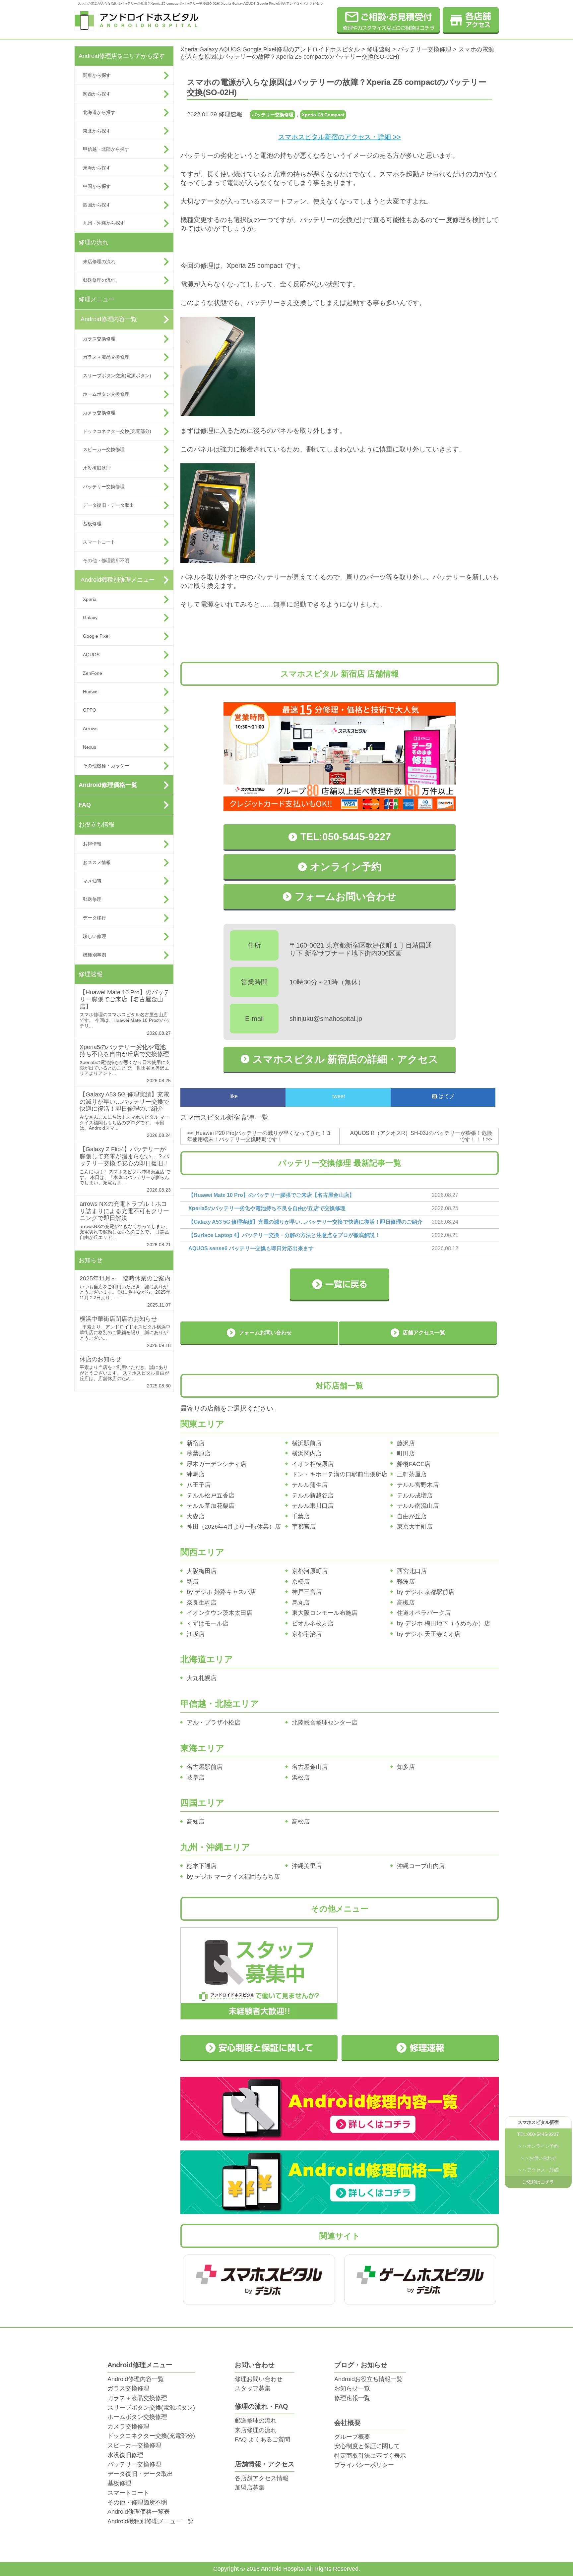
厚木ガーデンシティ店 (217, 1464)
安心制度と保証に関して (367, 2446)
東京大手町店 (415, 1527)
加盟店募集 (250, 2488)
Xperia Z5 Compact (323, 115)
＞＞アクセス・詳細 (538, 2171)
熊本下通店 (202, 1866)
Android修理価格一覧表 (139, 2512)
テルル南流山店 (418, 1506)
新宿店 (196, 1443)
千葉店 (301, 1516)
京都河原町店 (310, 1571)
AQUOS (91, 655)
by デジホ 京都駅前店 (426, 1592)
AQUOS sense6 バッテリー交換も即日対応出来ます (251, 1248)
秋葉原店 (199, 1453)
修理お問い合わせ (259, 2379)
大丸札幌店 (202, 1678)
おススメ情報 (97, 862)
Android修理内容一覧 (109, 319)
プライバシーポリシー (364, 2465)
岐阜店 (196, 1778)
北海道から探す (99, 112)
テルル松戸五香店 (211, 1495)
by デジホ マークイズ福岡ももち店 (233, 1877)
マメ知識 (92, 881)
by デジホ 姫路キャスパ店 (221, 1592)
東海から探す (97, 168)
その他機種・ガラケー (106, 766)
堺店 (193, 1582)
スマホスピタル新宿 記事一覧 (224, 1117)
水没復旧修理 (97, 468)
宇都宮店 (304, 1527)
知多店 (406, 1767)
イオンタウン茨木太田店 (220, 1613)
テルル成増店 (415, 1495)
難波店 (406, 1582)
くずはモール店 (208, 1623)
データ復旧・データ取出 (108, 505)
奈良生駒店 (202, 1603)
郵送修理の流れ (99, 280)
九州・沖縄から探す (104, 223)
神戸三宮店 (307, 1592)
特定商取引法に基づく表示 (370, 2456)
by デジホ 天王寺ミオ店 (429, 1634)
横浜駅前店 (307, 1443)
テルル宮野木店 (418, 1485)
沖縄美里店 (307, 1866)
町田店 (406, 1453)
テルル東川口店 (313, 1506)
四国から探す (97, 205)
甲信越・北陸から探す (106, 149)
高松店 (301, 1822)
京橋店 (301, 1582)
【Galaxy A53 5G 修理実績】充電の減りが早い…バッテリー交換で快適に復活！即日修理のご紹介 (124, 1102)
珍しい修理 (95, 936)
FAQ (85, 805)
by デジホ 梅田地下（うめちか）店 (444, 1623)
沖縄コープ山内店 (421, 1866)
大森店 (196, 1516)
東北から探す (97, 131)
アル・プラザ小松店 (214, 1723)
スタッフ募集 (253, 2388)
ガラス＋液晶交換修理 (106, 357)
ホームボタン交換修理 (106, 394)
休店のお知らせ (100, 1359)
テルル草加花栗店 (211, 1506)
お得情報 (92, 844)
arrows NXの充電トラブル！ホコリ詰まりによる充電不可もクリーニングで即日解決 (124, 1211)
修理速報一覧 (352, 2398)
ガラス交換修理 (99, 339)
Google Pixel (96, 636)
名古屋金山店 (310, 1767)
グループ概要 (352, 2437)
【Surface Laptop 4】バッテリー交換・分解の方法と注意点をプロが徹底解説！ (284, 1235)
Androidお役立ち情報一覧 (368, 2379)
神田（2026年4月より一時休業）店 (234, 1527)
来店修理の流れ (99, 262)
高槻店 (406, 1603)
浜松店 (301, 1778)
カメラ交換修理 (99, 413)
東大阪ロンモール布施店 (325, 1613)
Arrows (90, 729)
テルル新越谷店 (313, 1495)
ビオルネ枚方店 (313, 1623)
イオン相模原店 (313, 1464)
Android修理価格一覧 (108, 785)
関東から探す (97, 75)
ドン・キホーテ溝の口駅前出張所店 (340, 1474)
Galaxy (90, 617)
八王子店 (199, 1485)
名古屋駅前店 (205, 1767)
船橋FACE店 (414, 1464)
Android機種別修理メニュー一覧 (151, 2521)
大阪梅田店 (202, 1571)
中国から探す (97, 186)
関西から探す (97, 94)
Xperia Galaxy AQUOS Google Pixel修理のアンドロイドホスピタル (270, 49)
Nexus (90, 747)
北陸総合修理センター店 (325, 1723)
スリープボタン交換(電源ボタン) (117, 376)
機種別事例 (95, 955)
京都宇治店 (307, 1634)
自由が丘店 (412, 1516)
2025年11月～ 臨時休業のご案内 (125, 1278)
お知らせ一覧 (352, 2388)
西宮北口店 (412, 1571)
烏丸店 (301, 1603)
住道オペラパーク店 (424, 1613)
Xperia (90, 599)
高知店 (196, 1822)
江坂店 (196, 1634)
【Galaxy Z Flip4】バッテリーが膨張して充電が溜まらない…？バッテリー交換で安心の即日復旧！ (124, 1156)
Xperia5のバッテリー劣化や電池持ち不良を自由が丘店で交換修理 (124, 1051)
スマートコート (99, 542)
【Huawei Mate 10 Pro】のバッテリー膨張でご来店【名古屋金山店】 (125, 999)
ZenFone (93, 673)
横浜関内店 (307, 1453)
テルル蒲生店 (310, 1485)
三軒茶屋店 (412, 1474)
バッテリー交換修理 (104, 487)
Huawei (91, 692)
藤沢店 (406, 1443)
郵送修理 (92, 899)
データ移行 (95, 918)
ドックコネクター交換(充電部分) (117, 431)
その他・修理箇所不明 (106, 560)
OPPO (90, 710)
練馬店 (196, 1474)
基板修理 (92, 524)
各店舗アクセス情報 (262, 2478)
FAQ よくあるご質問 (262, 2439)
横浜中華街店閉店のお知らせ (118, 1319)
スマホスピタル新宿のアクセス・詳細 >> (340, 137)
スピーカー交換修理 (104, 449)
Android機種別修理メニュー (118, 580)
